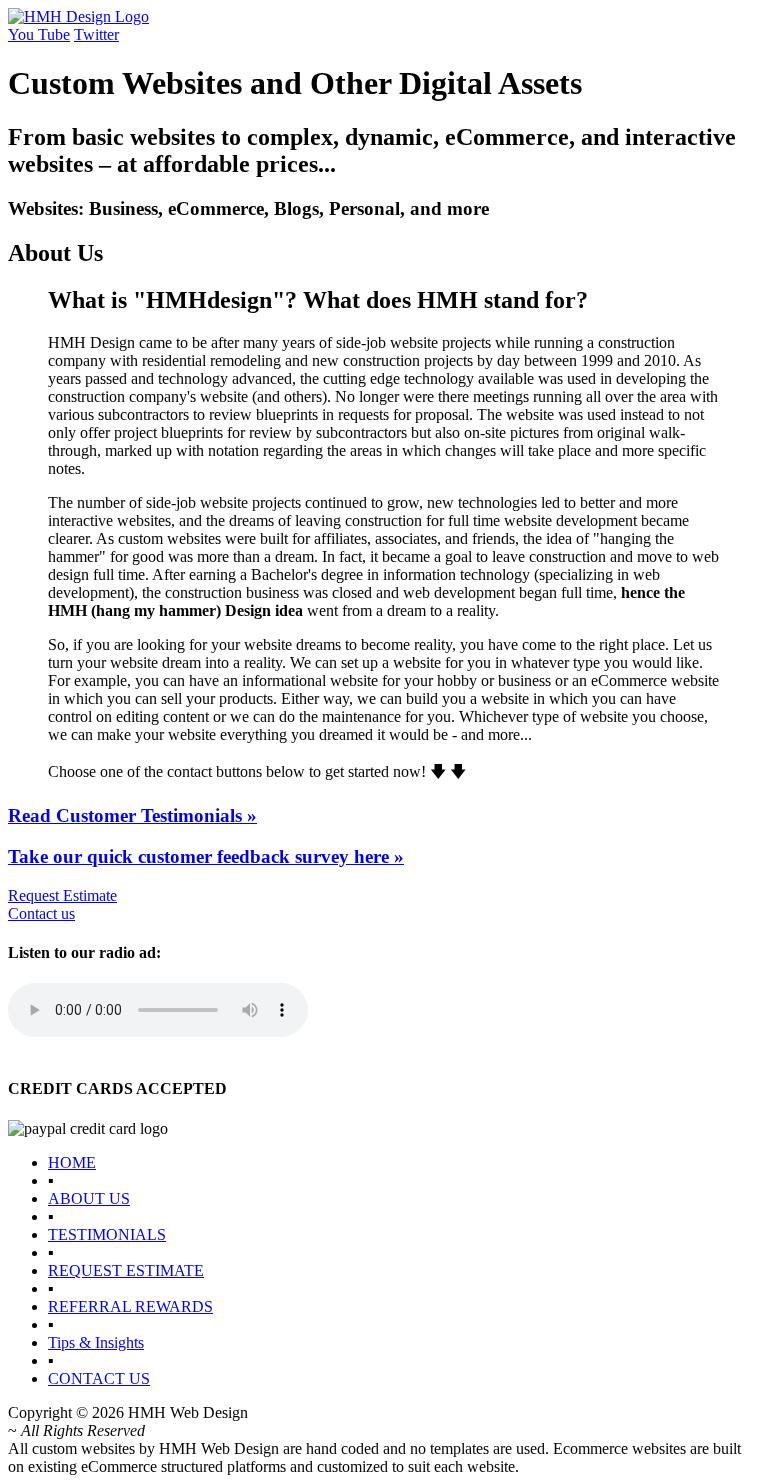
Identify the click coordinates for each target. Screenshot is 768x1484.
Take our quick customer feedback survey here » (206, 856)
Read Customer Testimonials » (132, 815)
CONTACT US (99, 1378)
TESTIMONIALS (107, 1234)
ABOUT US (89, 1198)
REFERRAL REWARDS (130, 1306)
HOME (72, 1162)
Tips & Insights (96, 1342)
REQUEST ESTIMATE (126, 1270)
